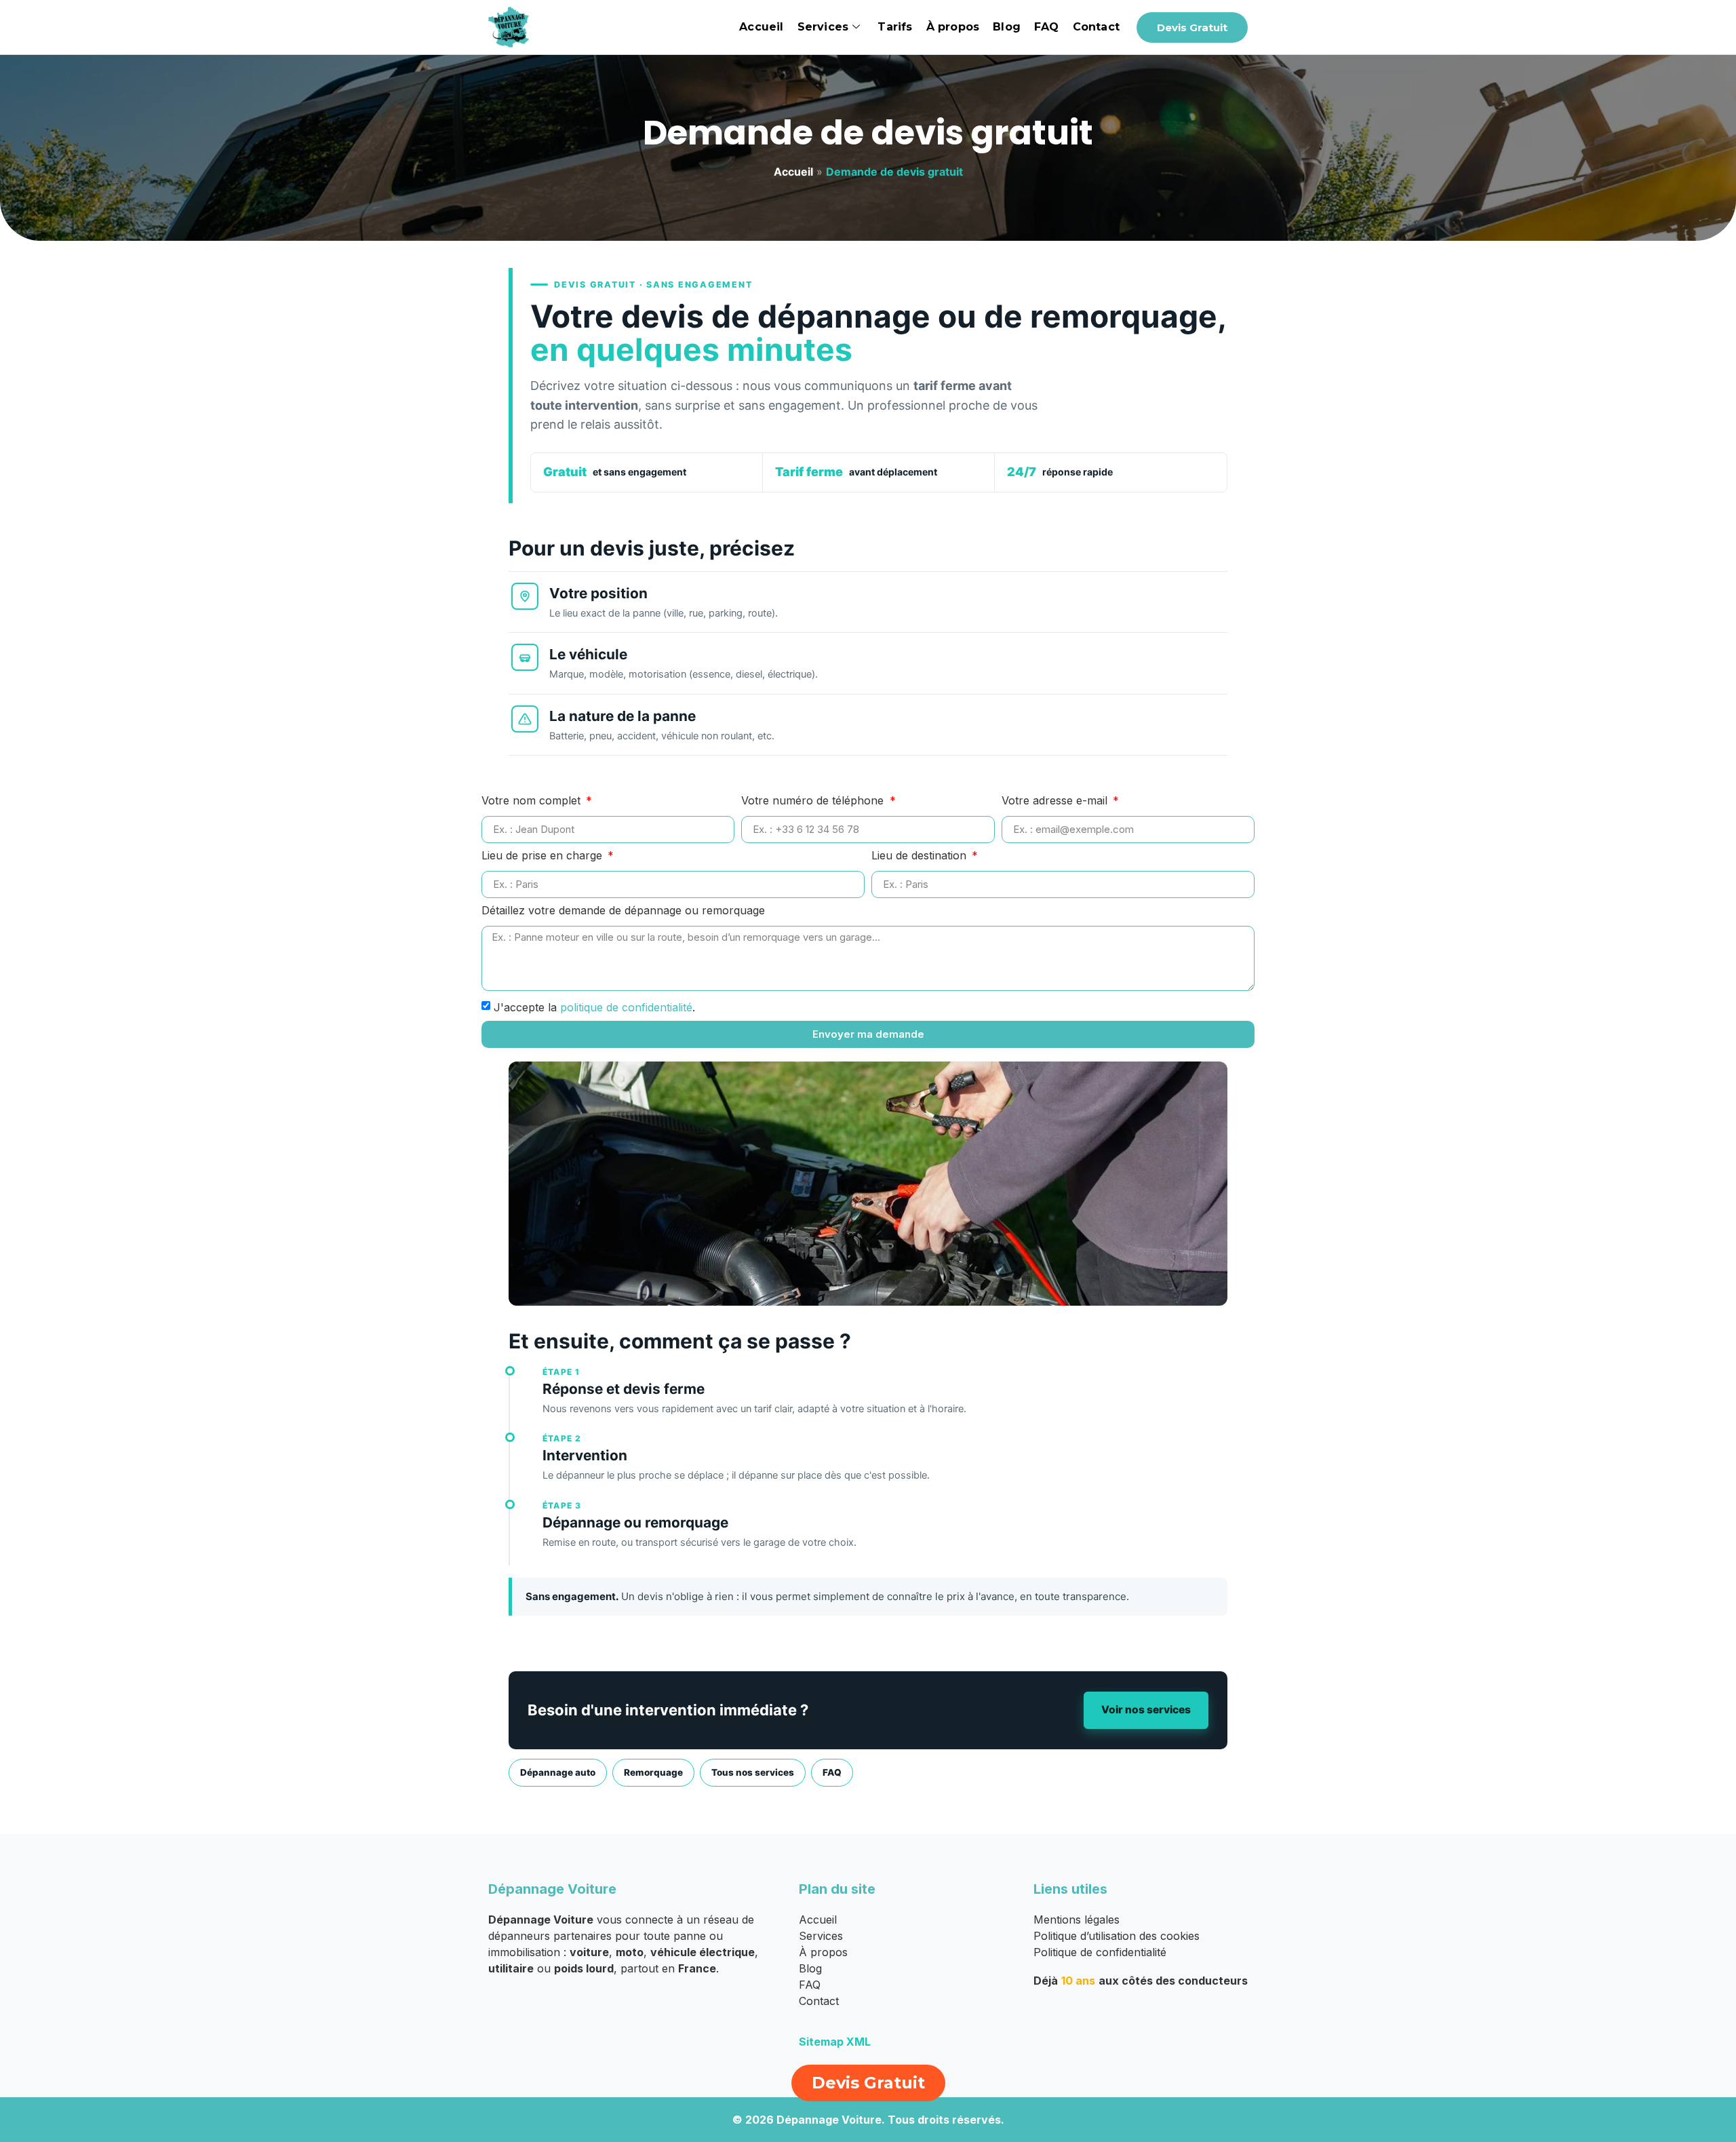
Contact (1096, 27)
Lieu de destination (921, 856)
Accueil (761, 27)
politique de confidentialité (626, 1007)
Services (823, 27)
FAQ (1047, 27)
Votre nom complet (533, 801)
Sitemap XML (835, 2042)
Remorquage (653, 1772)
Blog (1007, 27)
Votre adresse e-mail (1056, 801)
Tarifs (895, 27)
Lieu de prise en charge (544, 856)
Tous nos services (753, 1772)
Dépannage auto (558, 1772)
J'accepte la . (594, 1007)
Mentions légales (1077, 1920)
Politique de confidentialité (1100, 1952)
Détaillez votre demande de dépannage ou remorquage (623, 911)
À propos (953, 27)
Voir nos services (1146, 1710)
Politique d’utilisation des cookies (1117, 1936)
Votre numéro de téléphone (814, 801)
